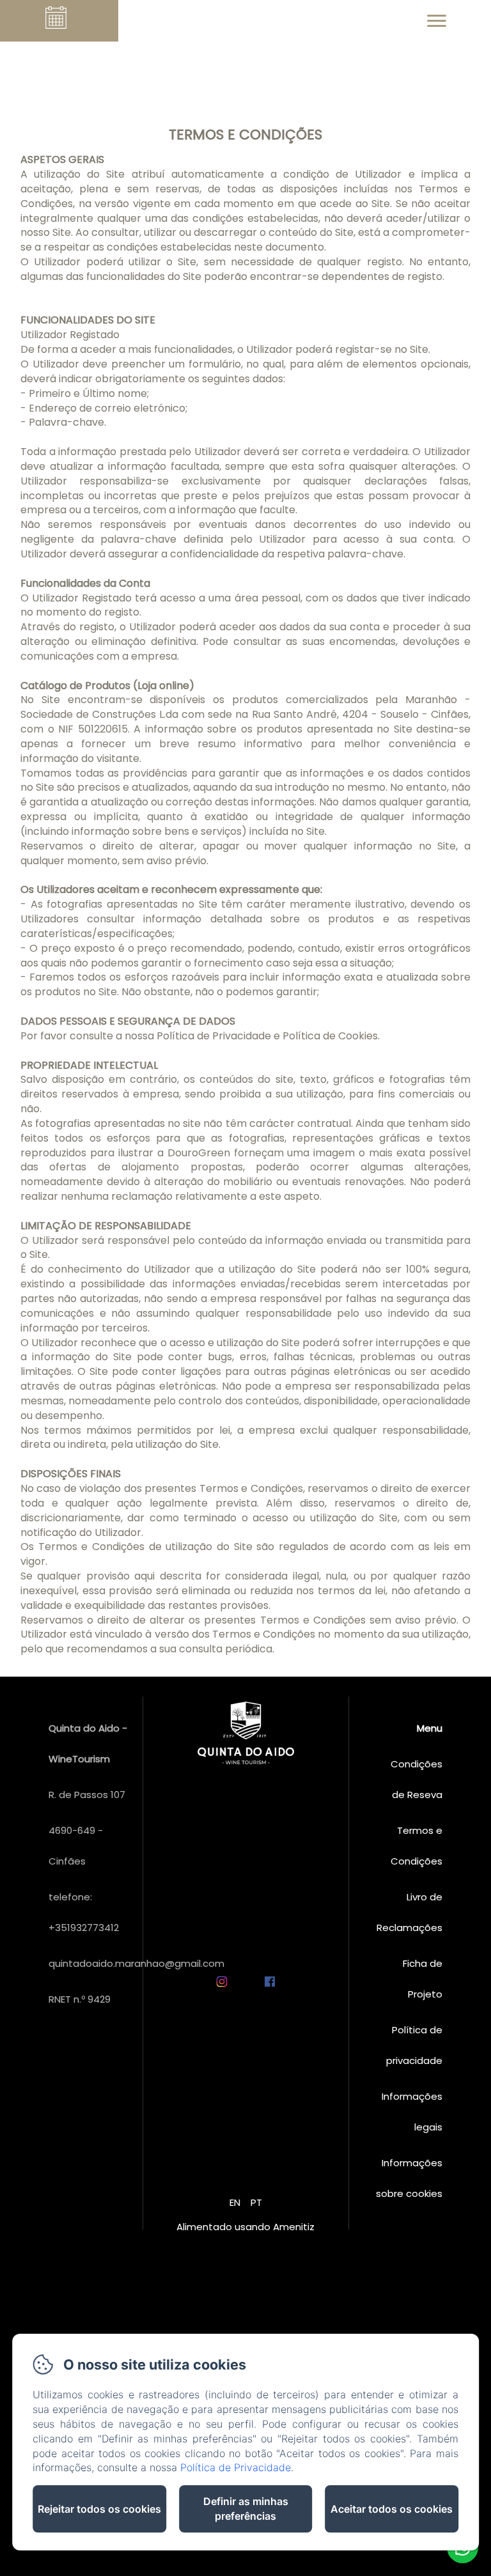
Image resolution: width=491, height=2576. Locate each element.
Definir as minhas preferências (246, 2509)
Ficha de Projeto (423, 1979)
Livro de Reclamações (409, 1912)
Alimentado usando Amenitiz (245, 2227)
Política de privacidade (414, 2045)
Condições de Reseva (417, 1779)
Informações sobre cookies (409, 2178)
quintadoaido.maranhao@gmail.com (136, 1963)
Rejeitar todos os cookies (99, 2509)
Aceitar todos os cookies (392, 2509)
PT (256, 2202)
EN (235, 2202)
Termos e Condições (417, 1846)
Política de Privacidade (236, 2467)
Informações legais (412, 2112)
